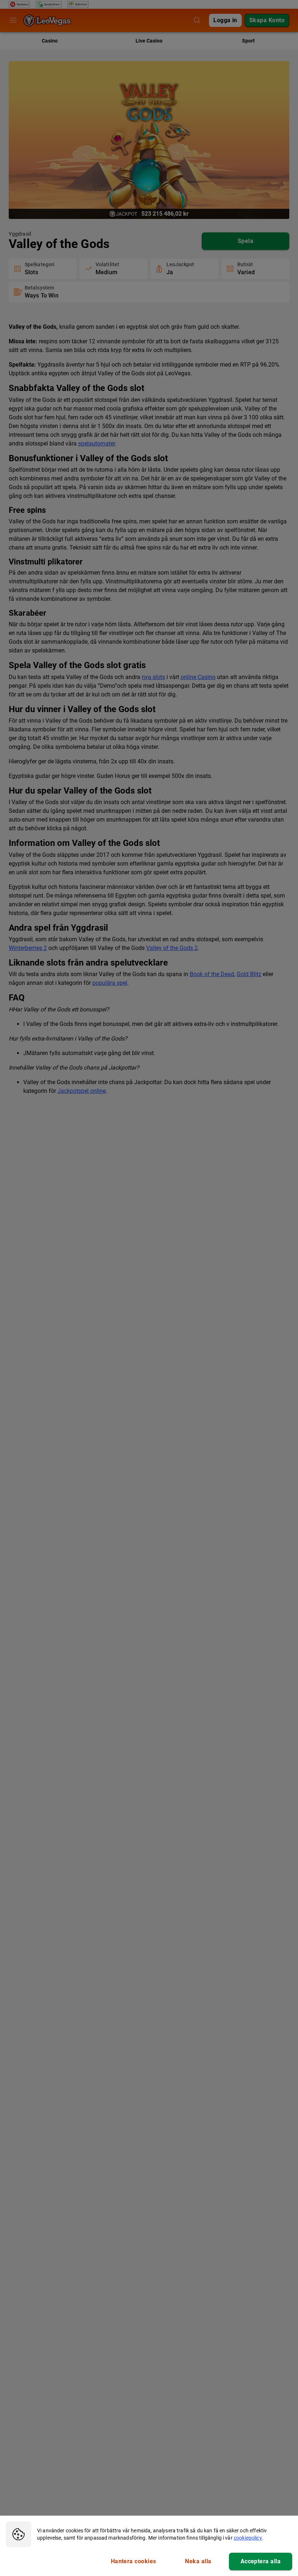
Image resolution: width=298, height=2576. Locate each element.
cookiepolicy (248, 2538)
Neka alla (198, 2561)
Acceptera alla (261, 2561)
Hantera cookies (134, 2561)
